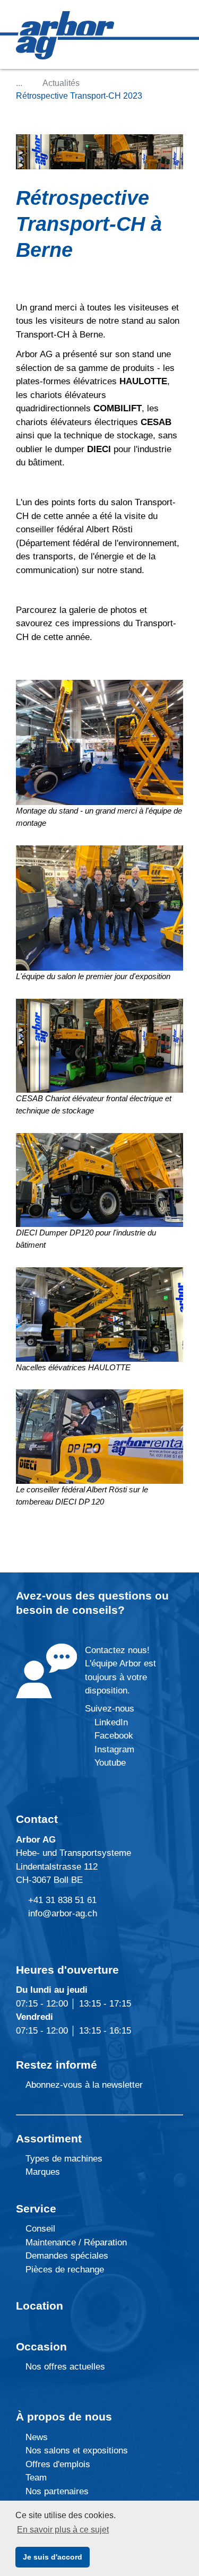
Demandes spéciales (67, 2256)
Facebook (113, 1736)
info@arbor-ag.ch (63, 1913)
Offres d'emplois (57, 2464)
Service (36, 2208)
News (35, 2437)
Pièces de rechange (65, 2270)
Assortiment (49, 2138)
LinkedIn (111, 1722)
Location (40, 2306)
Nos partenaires (56, 2491)
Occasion (41, 2346)
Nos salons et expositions (75, 2450)
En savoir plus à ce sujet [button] (63, 2530)
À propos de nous (64, 2417)
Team (35, 2478)
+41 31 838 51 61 (62, 1900)
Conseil (40, 2229)
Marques (41, 2172)
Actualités (61, 83)
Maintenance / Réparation (75, 2242)
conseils (95, 1610)
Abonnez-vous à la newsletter (83, 2085)
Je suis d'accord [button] (53, 2557)
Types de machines (63, 2159)
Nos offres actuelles (64, 2367)
